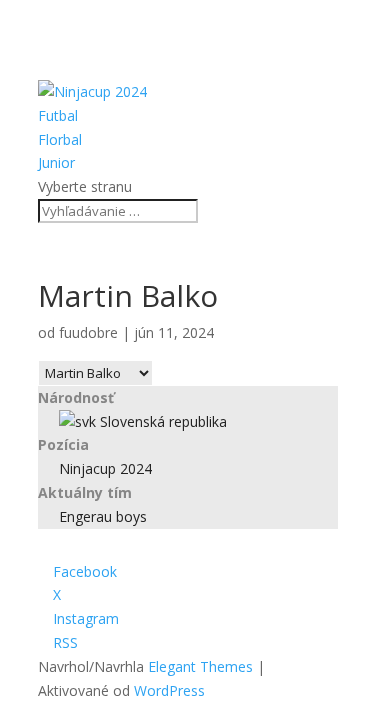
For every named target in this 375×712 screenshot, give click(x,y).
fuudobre (88, 332)
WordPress (169, 690)
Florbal (60, 139)
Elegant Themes (200, 666)
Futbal (58, 115)
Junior (56, 162)
